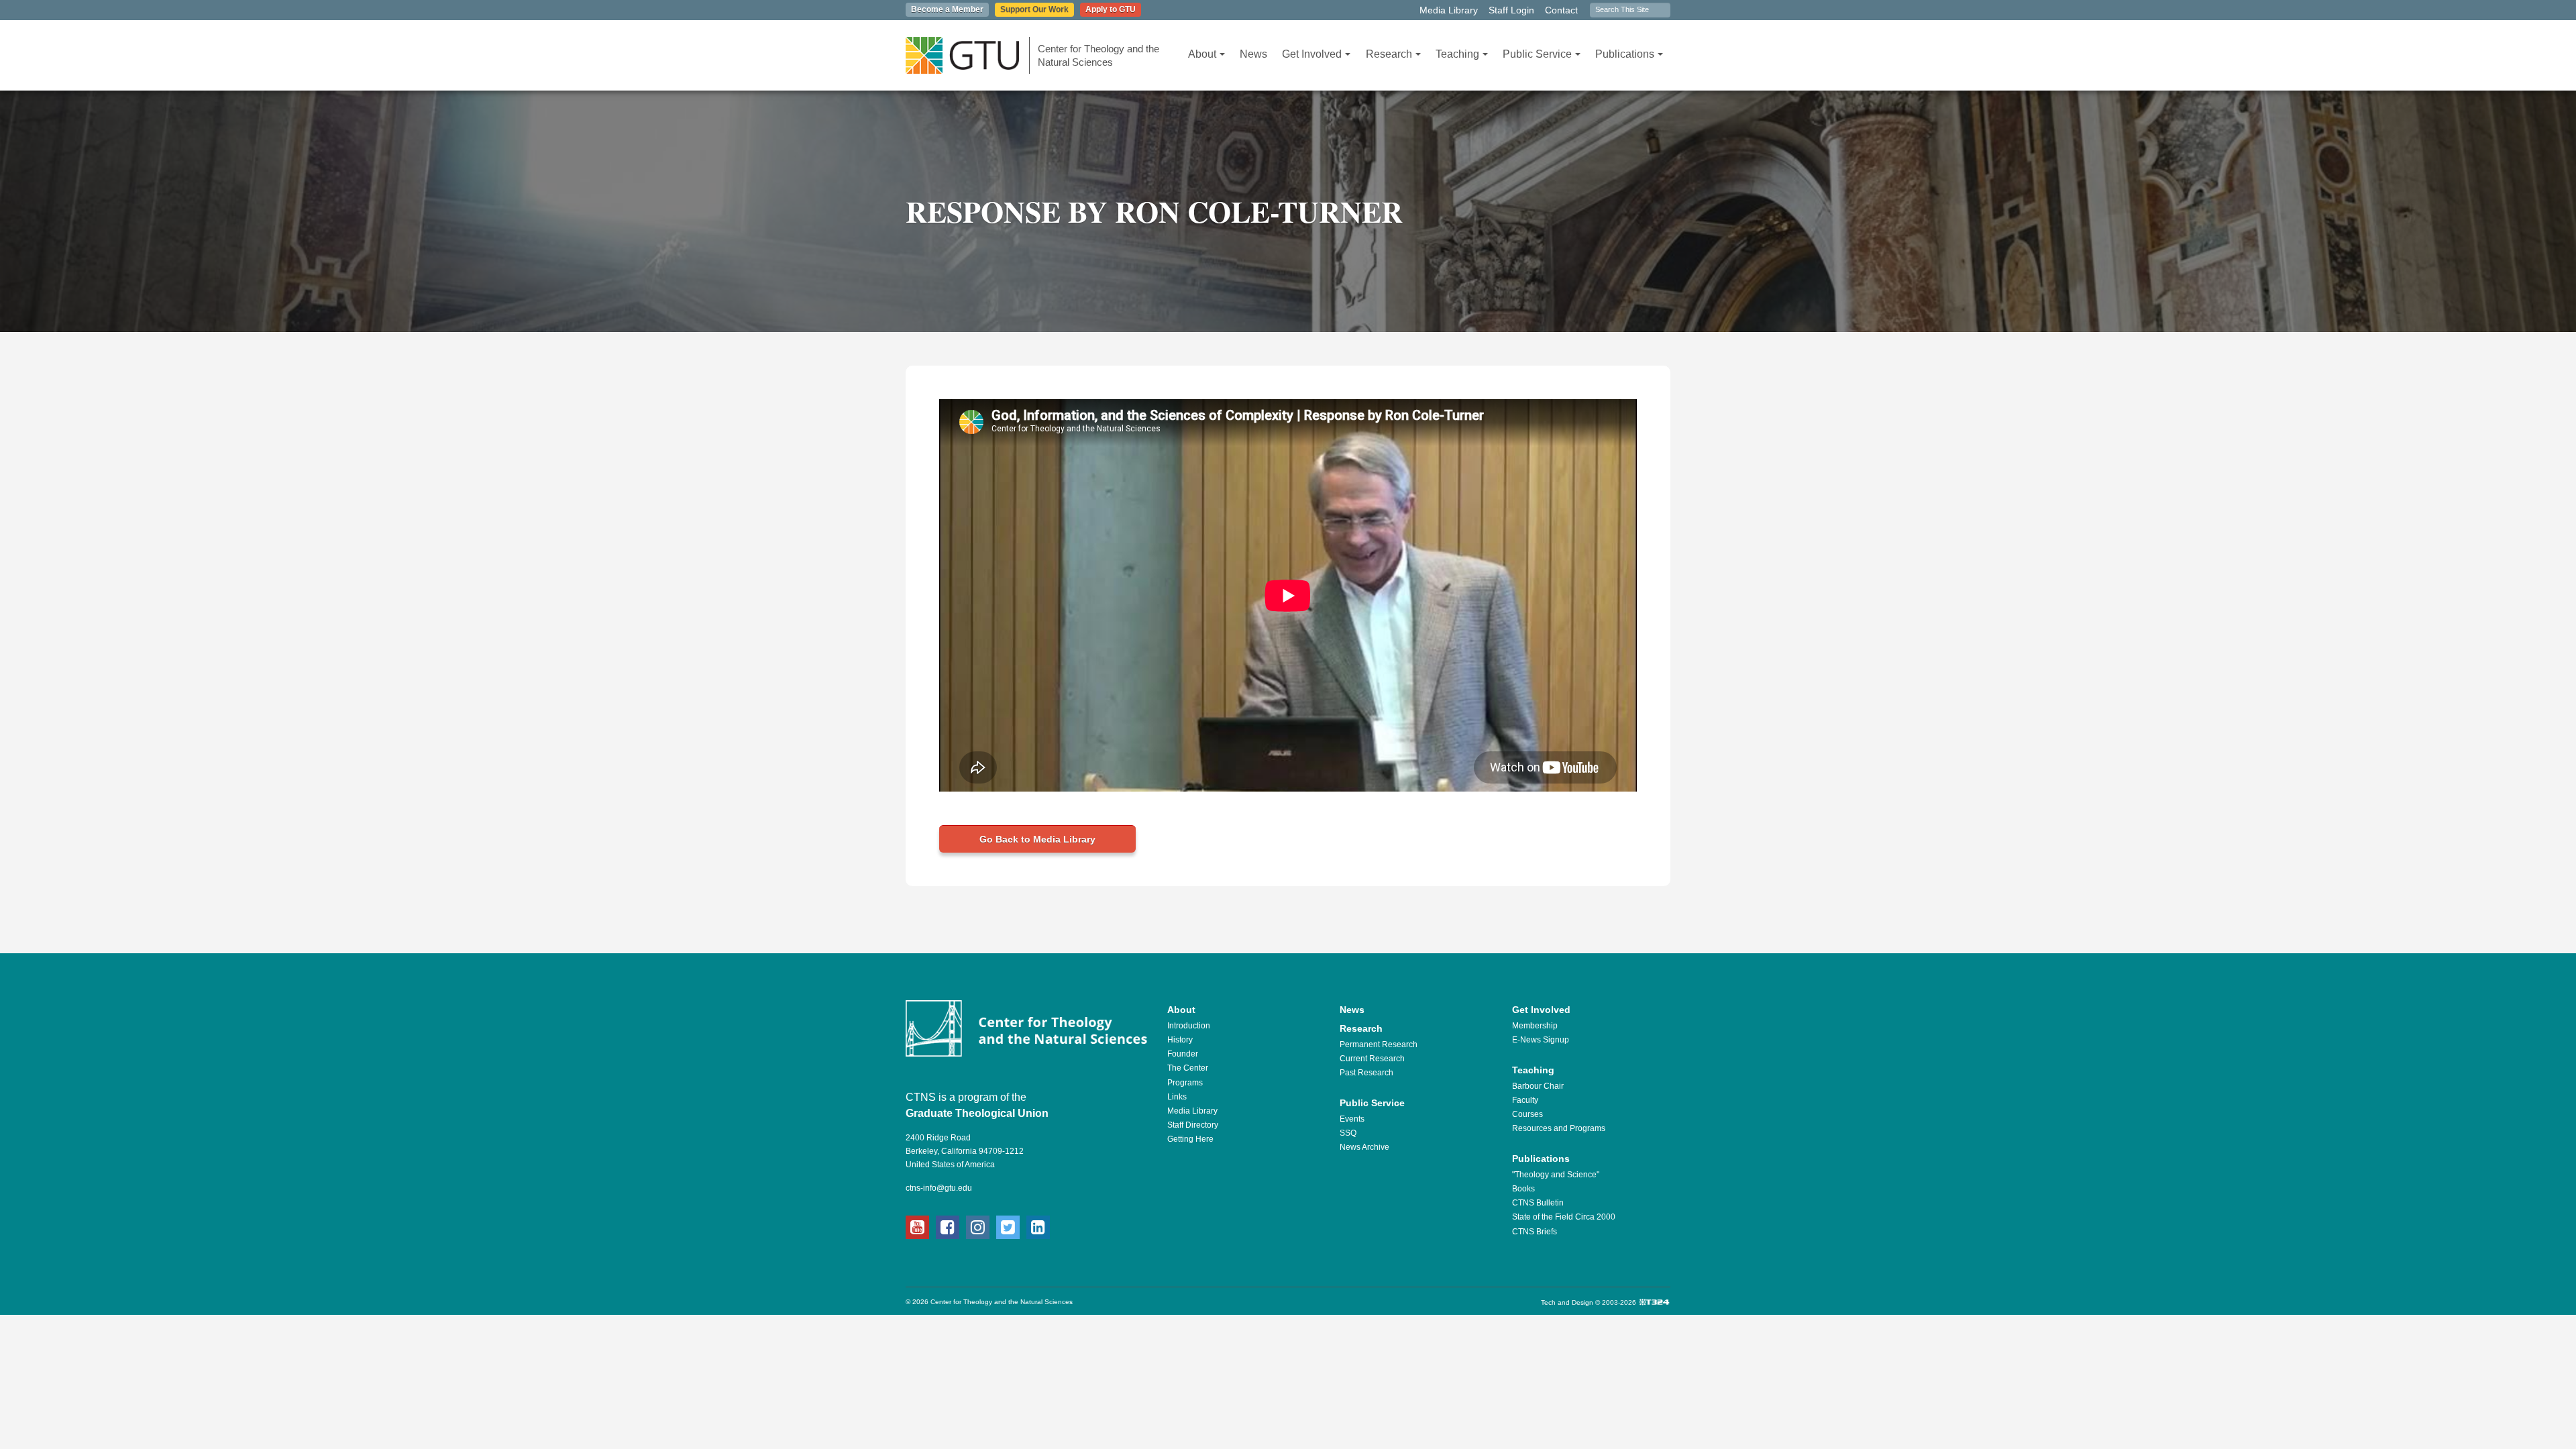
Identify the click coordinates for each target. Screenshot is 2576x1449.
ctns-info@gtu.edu (939, 1188)
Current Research (1372, 1059)
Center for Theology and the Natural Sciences (1098, 55)
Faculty (1525, 1100)
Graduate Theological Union (977, 1113)
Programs (1185, 1083)
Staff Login (1511, 10)
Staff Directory (1193, 1125)
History (1180, 1040)
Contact (1561, 10)
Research (1389, 54)
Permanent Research (1379, 1044)
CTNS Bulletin (1538, 1203)
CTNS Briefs (1535, 1232)
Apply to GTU (1111, 9)
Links (1177, 1097)
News (1253, 54)
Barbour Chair (1538, 1086)
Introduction (1189, 1026)
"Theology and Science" (1556, 1175)
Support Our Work (1034, 9)
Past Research (1366, 1073)
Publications (1625, 54)
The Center (1188, 1068)
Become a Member (947, 9)
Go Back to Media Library (1037, 839)
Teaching (1457, 54)
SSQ (1348, 1133)
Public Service (1537, 54)
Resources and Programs (1559, 1128)
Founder (1183, 1054)
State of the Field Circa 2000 (1564, 1217)
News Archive (1364, 1147)
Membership (1535, 1026)
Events (1352, 1119)
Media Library (1449, 10)
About (1202, 54)
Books (1523, 1189)
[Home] (968, 55)
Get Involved (1312, 54)
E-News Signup (1541, 1040)
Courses (1527, 1114)
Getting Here (1190, 1139)
